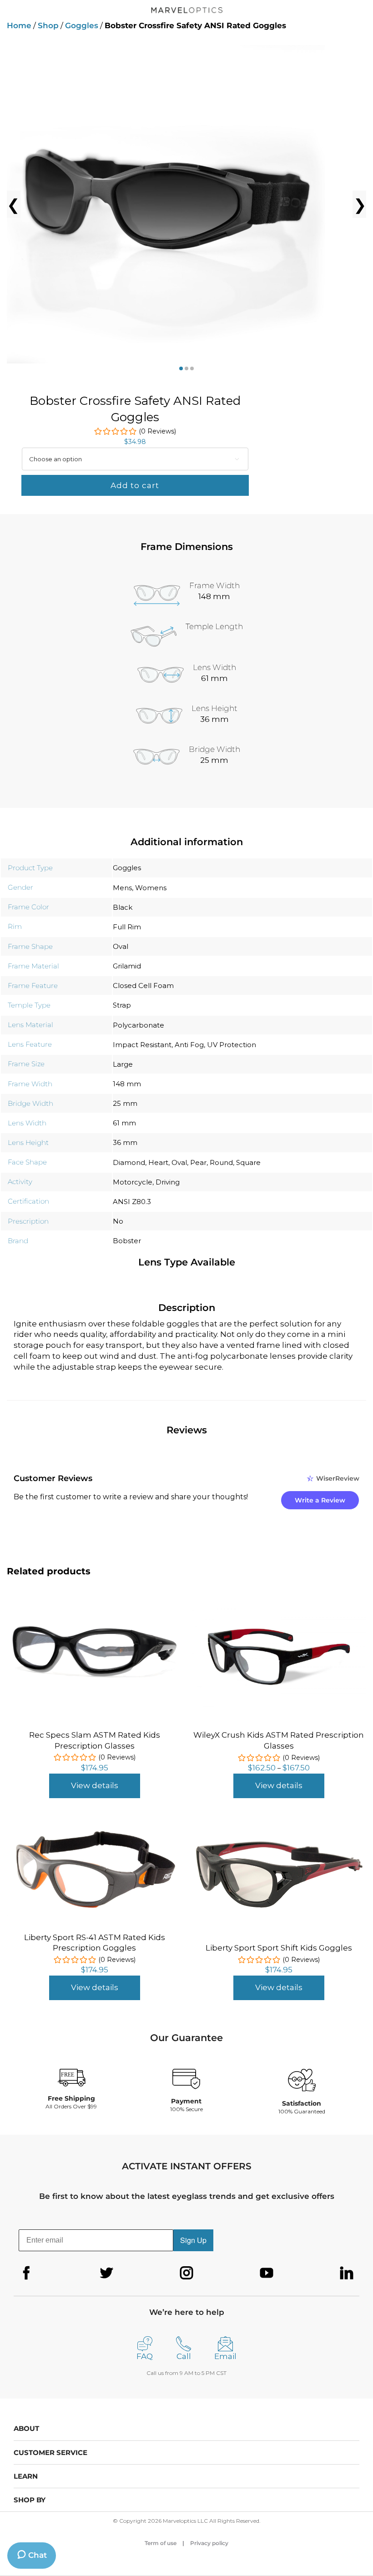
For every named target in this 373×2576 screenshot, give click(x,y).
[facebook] (26, 2273)
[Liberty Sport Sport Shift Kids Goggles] (279, 1843)
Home (19, 25)
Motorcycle (133, 1182)
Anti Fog (189, 1045)
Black (123, 907)
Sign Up (193, 2240)
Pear (198, 1162)
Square (248, 1162)
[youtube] (267, 2273)
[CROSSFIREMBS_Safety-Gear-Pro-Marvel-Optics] (186, 204)
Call (184, 2356)
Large (123, 1064)
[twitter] (106, 2273)
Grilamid (127, 966)
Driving (168, 1182)
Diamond (129, 1162)
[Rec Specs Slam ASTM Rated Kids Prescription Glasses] (94, 1627)
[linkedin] (347, 2273)
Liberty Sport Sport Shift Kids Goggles (279, 1948)
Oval (121, 946)
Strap (122, 1005)
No (118, 1221)
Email (225, 2356)
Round (221, 1162)
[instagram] (186, 2273)
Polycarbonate (139, 1025)
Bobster (127, 1241)
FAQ (145, 2356)
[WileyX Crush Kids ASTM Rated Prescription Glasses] (279, 1610)
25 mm (125, 1103)
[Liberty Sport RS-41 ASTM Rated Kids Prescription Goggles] (94, 1830)
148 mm (127, 1084)
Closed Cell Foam (143, 986)
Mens (122, 888)
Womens (151, 888)
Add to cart (135, 485)
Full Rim (127, 927)
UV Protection (232, 1045)
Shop (48, 25)
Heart (158, 1162)
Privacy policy (209, 2543)
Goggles (82, 25)
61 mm (124, 1123)
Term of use (161, 2543)
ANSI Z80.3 (132, 1202)
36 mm (125, 1142)
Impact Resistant (142, 1045)
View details (95, 1785)
